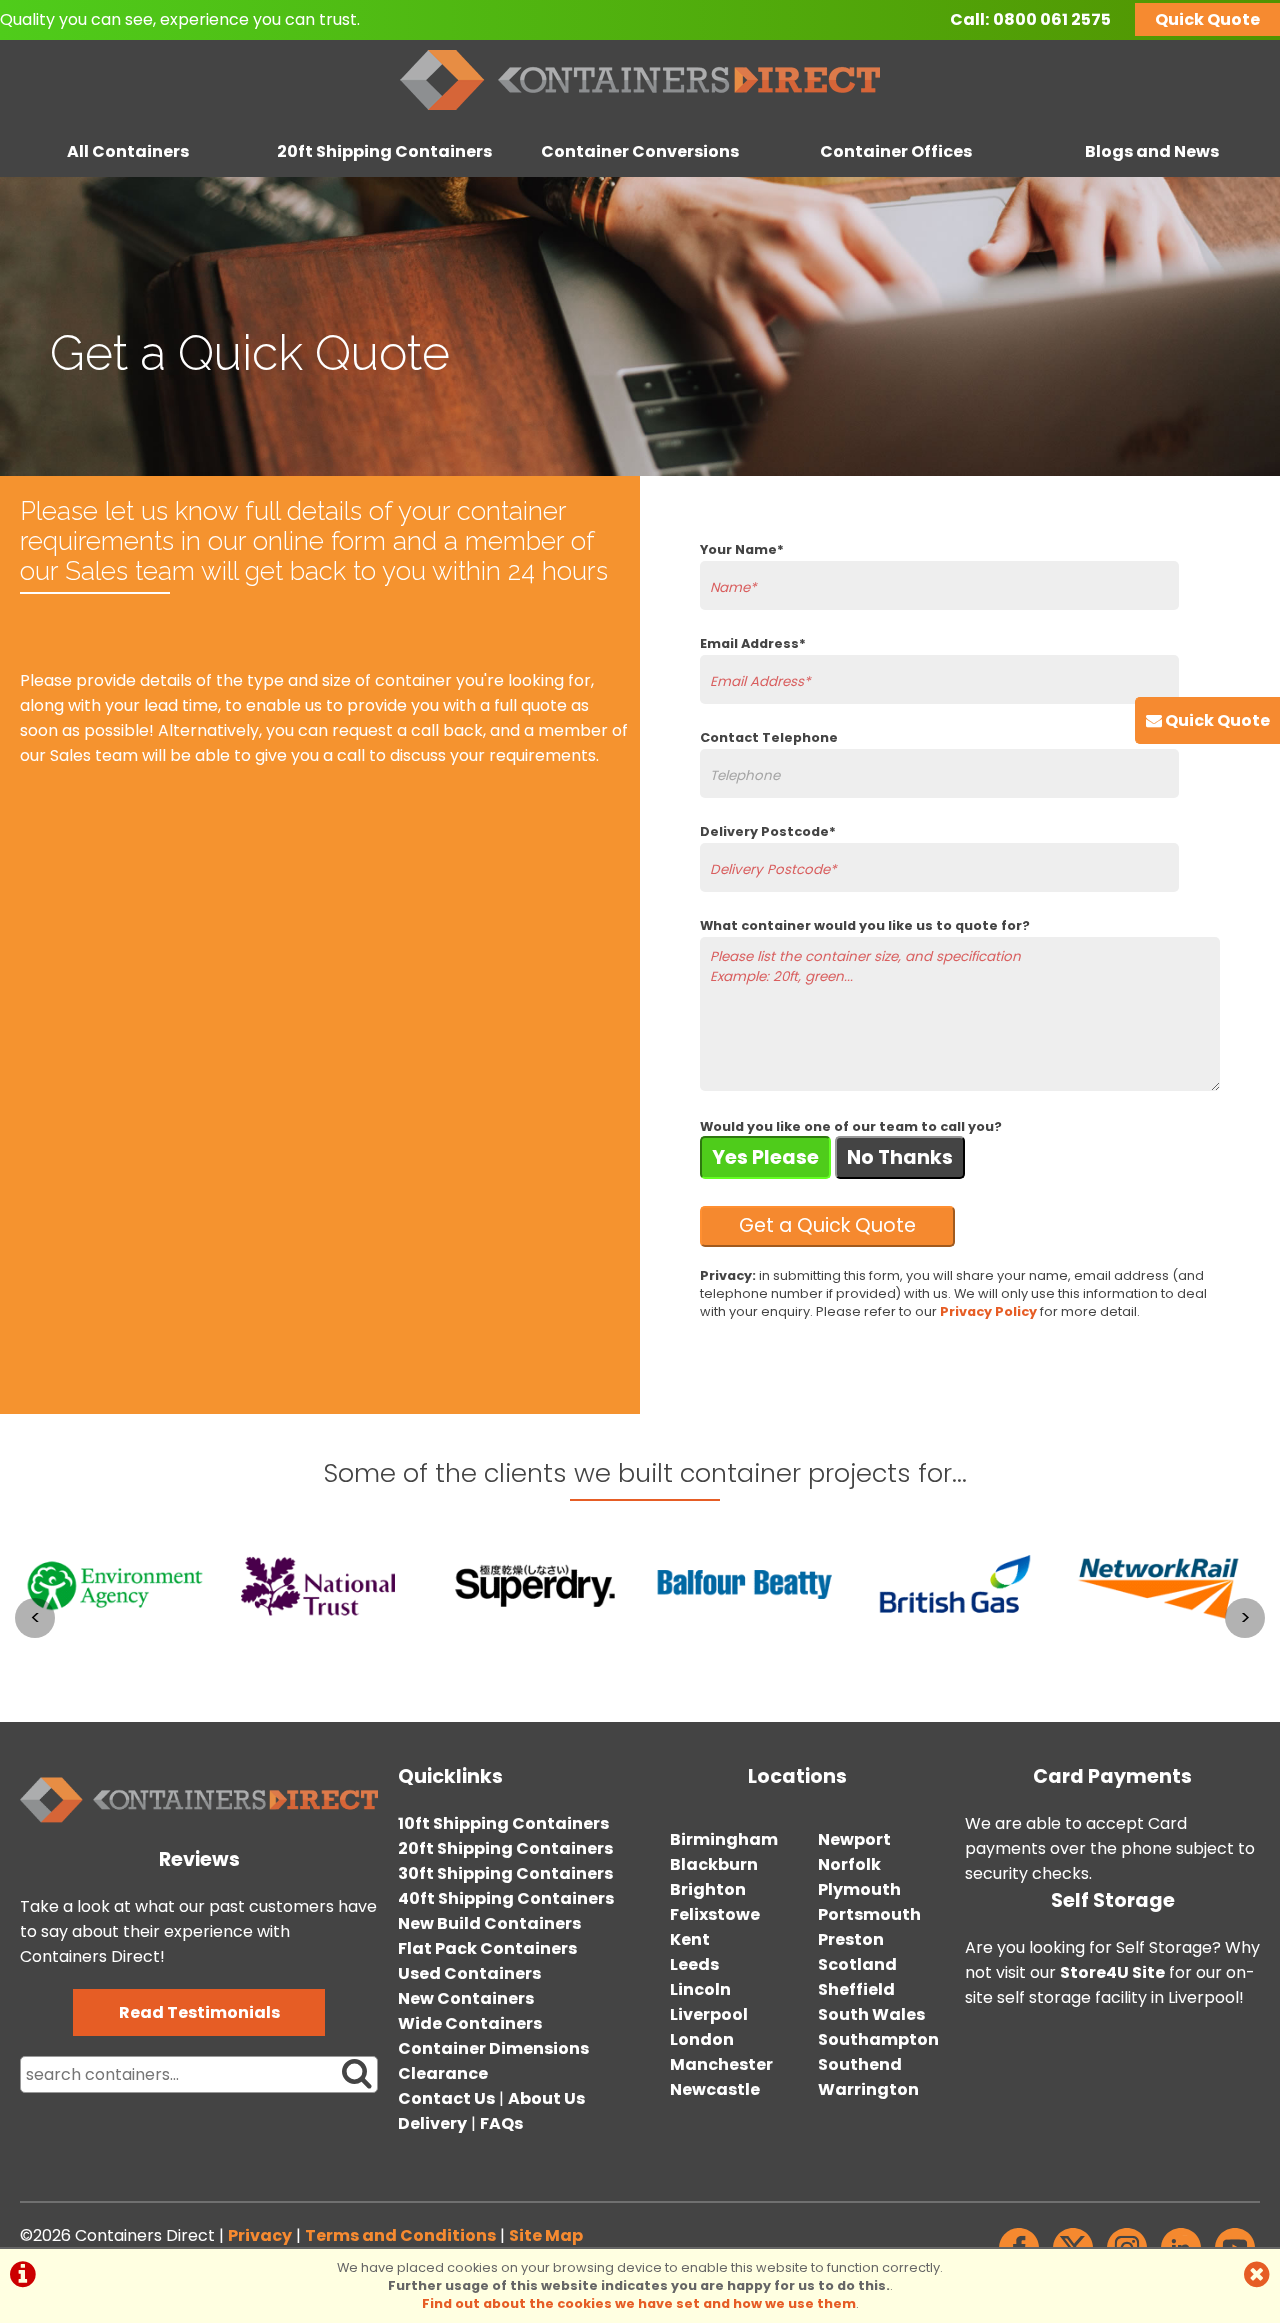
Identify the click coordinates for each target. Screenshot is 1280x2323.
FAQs (501, 2123)
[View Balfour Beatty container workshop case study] (642, 1654)
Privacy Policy (988, 1311)
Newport (854, 1839)
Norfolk (849, 1864)
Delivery (432, 2123)
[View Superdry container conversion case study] (432, 1654)
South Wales (871, 2014)
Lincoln (700, 1989)
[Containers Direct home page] (640, 114)
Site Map (546, 2235)
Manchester (721, 2064)
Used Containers (469, 1973)
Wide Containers (470, 2023)
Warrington (868, 2089)
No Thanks (900, 1157)
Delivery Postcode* (768, 831)
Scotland (857, 1964)
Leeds (694, 1964)
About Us (546, 2098)
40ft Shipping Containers (506, 1898)
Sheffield (856, 1989)
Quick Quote (1207, 19)
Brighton (708, 1889)
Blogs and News (1152, 151)
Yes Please (765, 1157)
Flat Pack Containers (487, 1948)
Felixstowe (715, 1914)
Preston (851, 1939)
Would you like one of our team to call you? (851, 1126)
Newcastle (715, 2089)
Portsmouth (869, 1914)
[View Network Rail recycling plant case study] (1062, 1654)
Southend (860, 2064)
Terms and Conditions (400, 2235)
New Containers (466, 1998)
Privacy (260, 2235)
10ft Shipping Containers (503, 1823)
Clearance (443, 2073)
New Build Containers (489, 1923)
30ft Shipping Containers (505, 1873)
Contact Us (446, 2098)
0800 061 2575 (1052, 19)
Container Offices (896, 151)
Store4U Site (1112, 1972)
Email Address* (753, 643)
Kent (690, 1939)
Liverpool (709, 2014)
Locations (797, 1776)
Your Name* (742, 549)
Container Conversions (640, 151)
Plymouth (859, 1889)
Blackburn (714, 1864)
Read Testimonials (199, 2012)
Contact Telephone (769, 737)
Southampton (878, 2039)
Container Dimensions (493, 2048)
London (702, 2039)
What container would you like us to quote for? (865, 925)
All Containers (128, 151)
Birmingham (724, 1839)
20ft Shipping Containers (384, 151)
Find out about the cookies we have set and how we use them (639, 2303)
